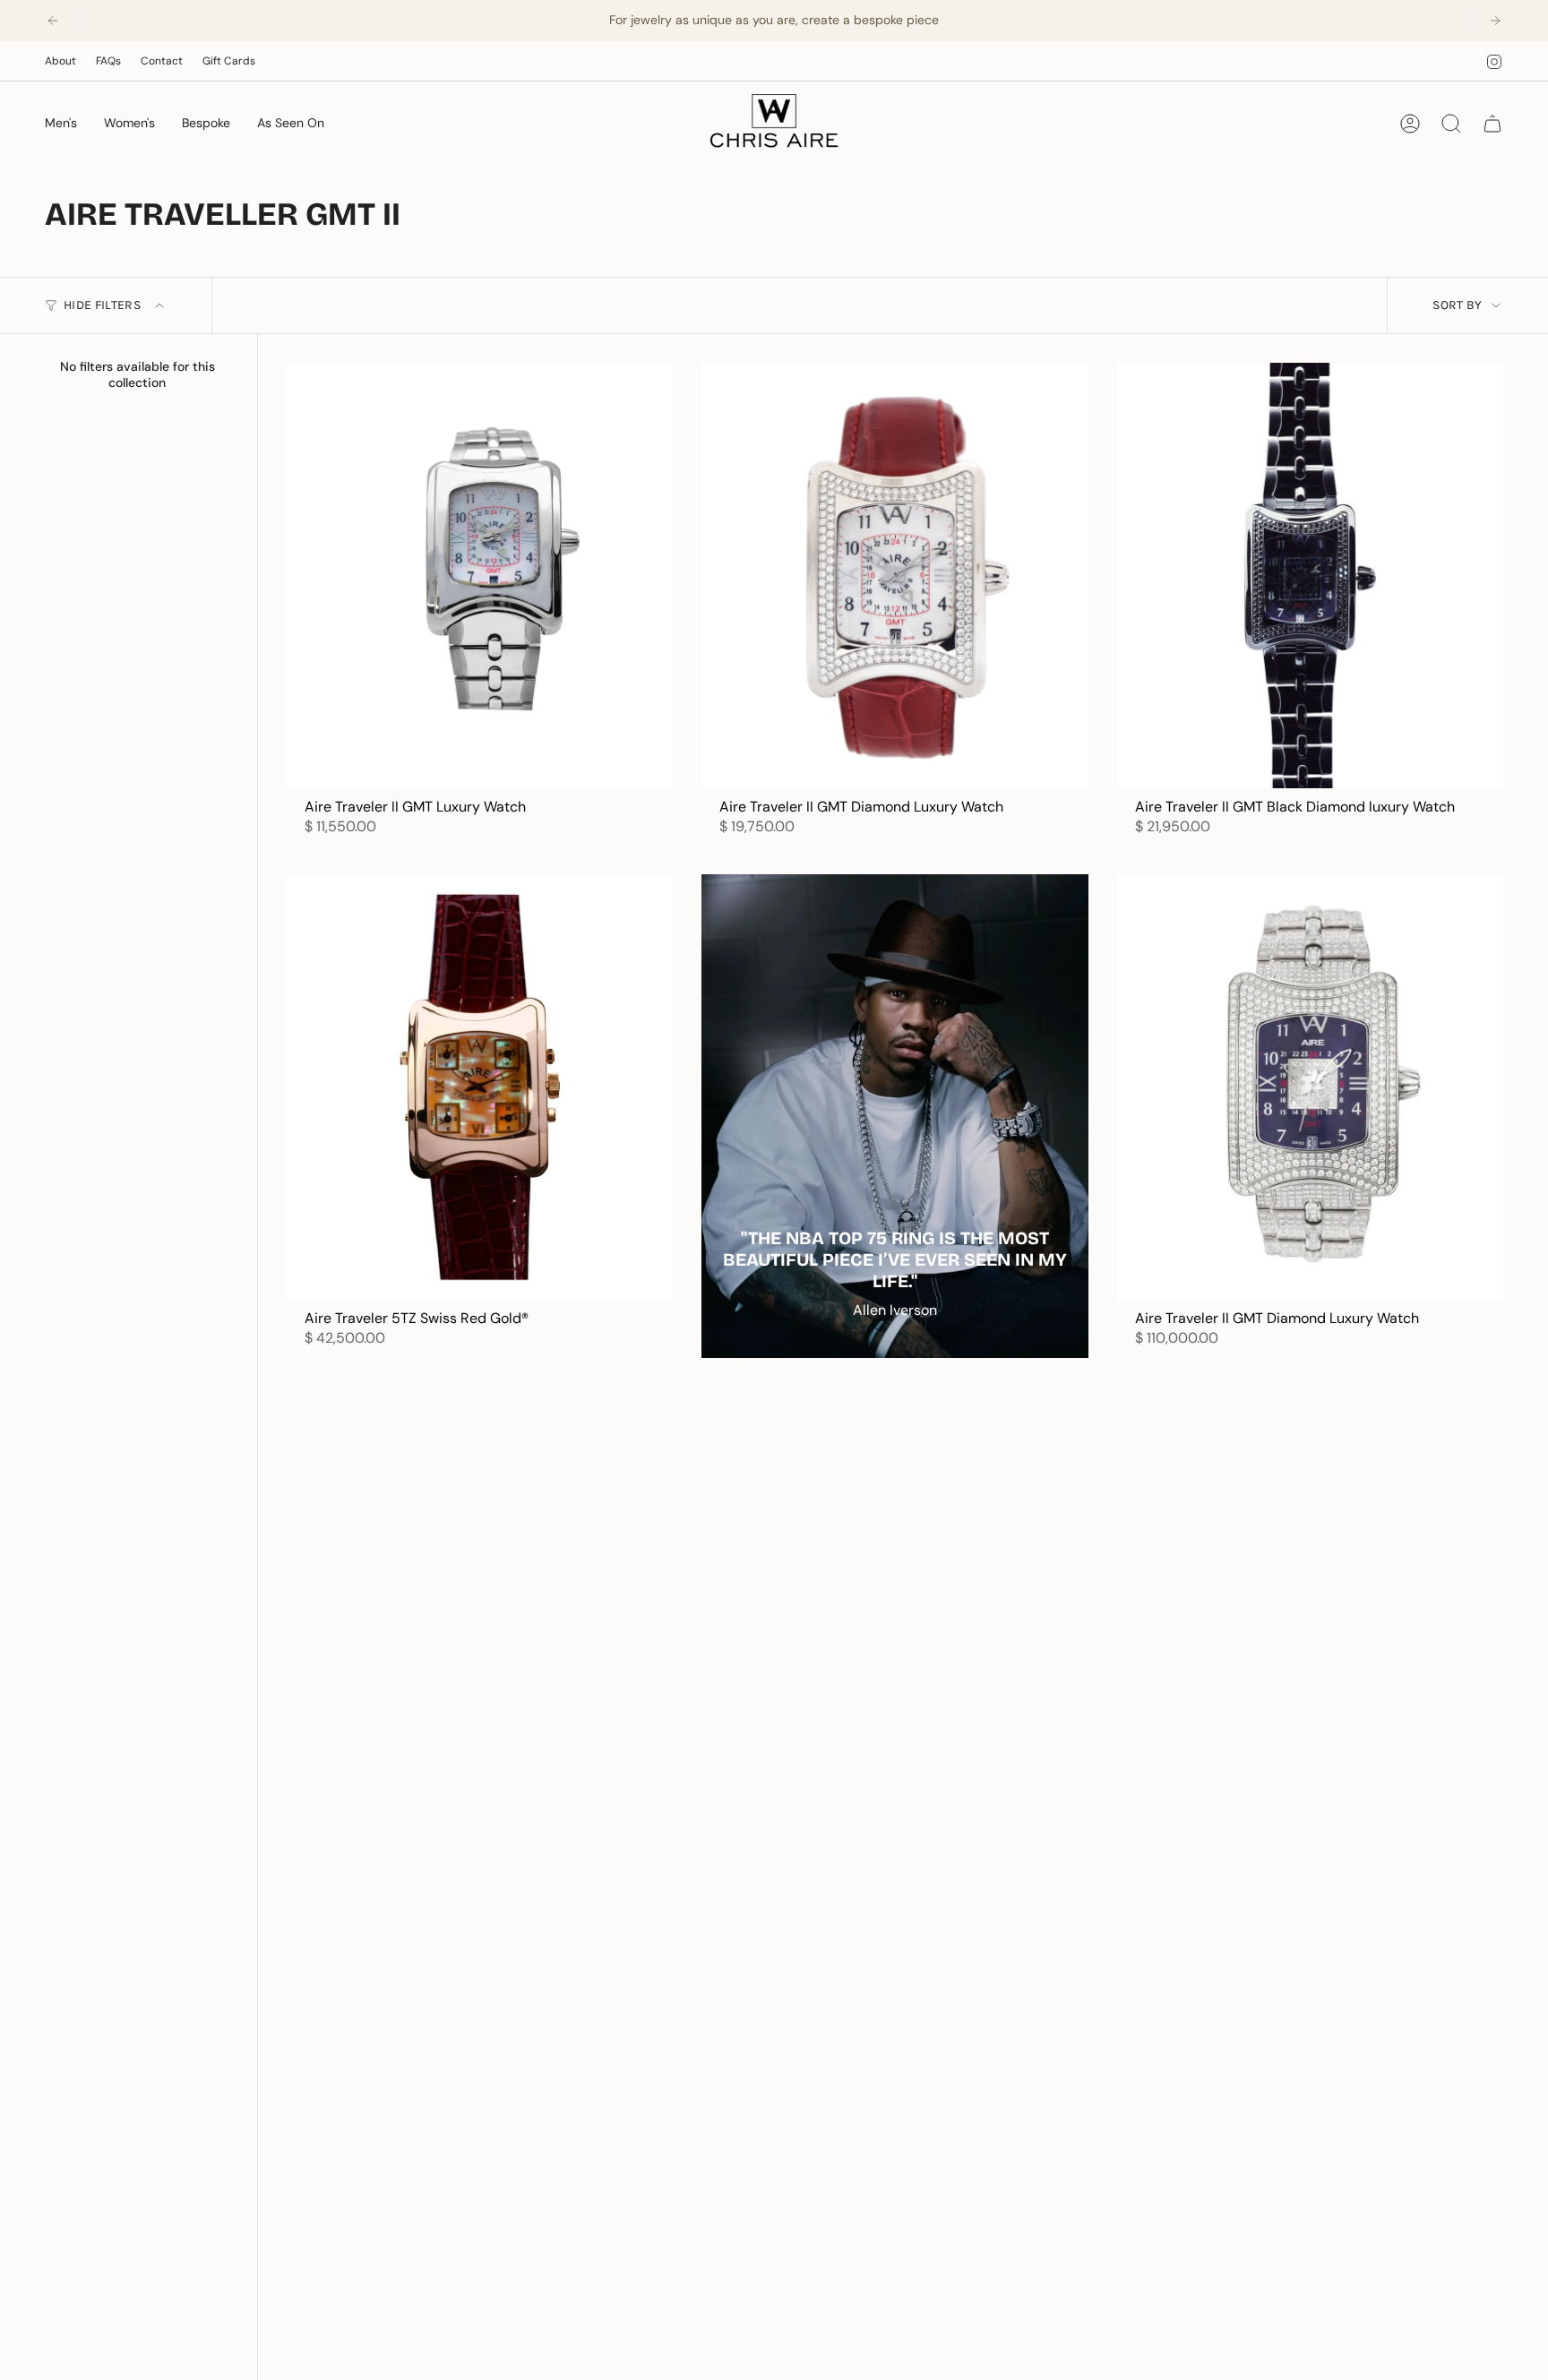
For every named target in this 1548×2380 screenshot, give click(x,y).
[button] (61, 124)
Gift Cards (229, 61)
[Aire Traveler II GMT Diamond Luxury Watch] (894, 575)
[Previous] (53, 21)
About (60, 61)
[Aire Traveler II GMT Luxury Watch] (480, 575)
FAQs (108, 61)
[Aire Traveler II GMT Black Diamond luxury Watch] (1310, 575)
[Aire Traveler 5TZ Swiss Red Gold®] (480, 1087)
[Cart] (1492, 124)
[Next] (1495, 21)
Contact (162, 61)
